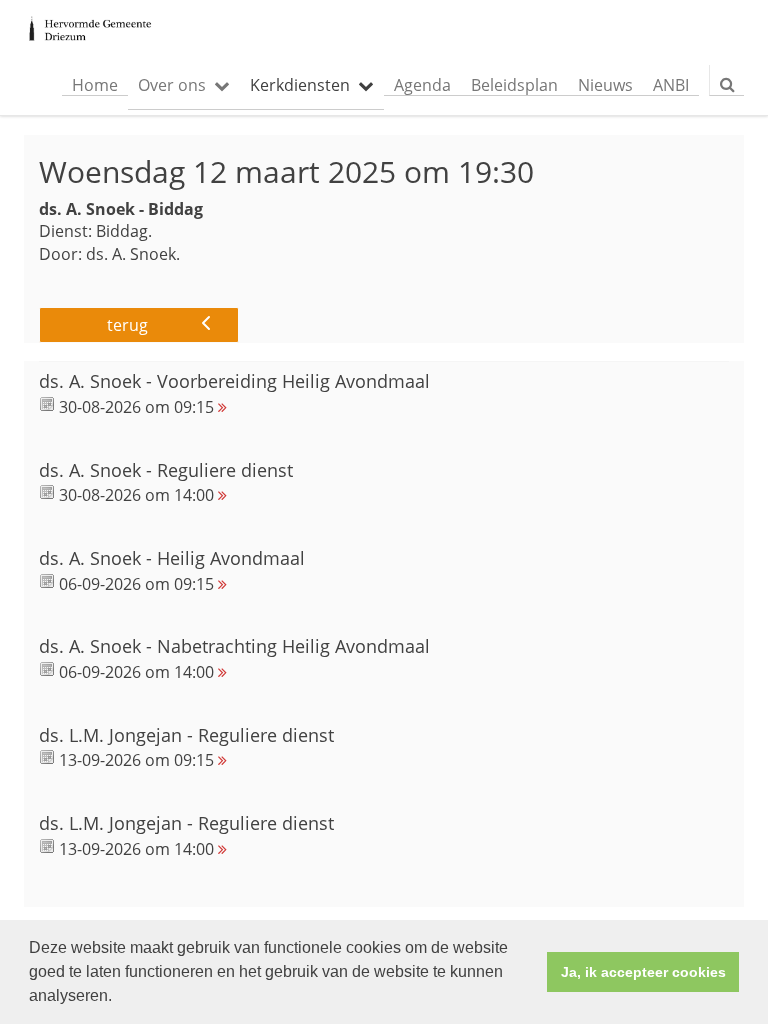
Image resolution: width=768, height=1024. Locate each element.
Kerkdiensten (300, 85)
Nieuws (605, 85)
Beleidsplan (514, 85)
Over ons (172, 85)
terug (127, 325)
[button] (119, 998)
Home (95, 85)
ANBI (671, 85)
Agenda (422, 85)
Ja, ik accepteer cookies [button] (643, 972)
